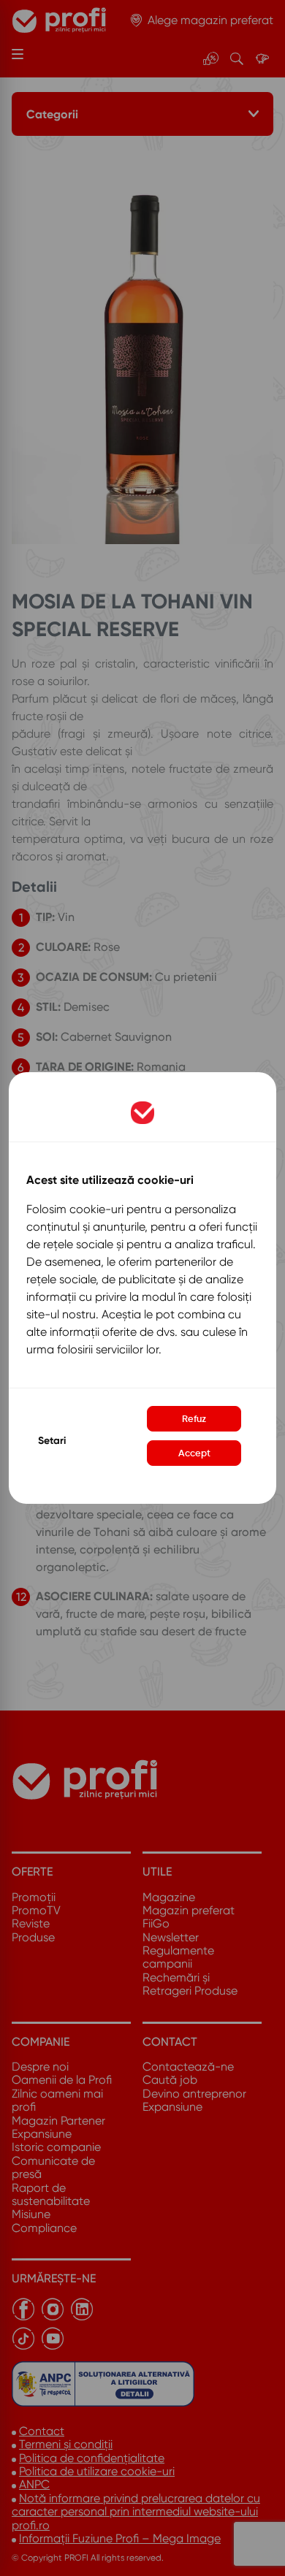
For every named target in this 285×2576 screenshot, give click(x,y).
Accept (194, 1453)
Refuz (194, 1419)
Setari (52, 1441)
